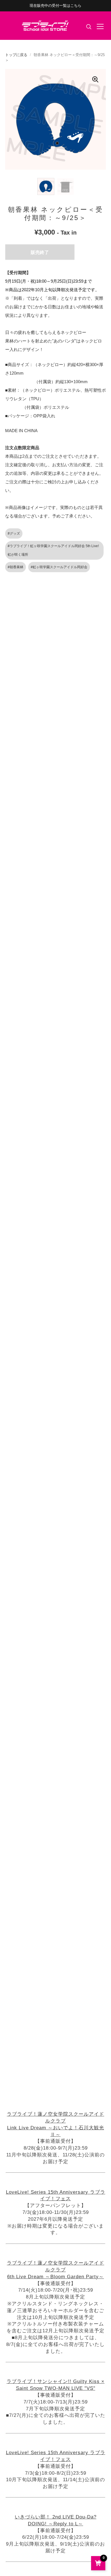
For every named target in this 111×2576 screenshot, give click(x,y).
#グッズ (14, 533)
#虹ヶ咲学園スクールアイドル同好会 (59, 567)
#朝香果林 (16, 567)
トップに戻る (16, 55)
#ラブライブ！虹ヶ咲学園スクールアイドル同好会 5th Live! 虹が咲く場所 (53, 550)
